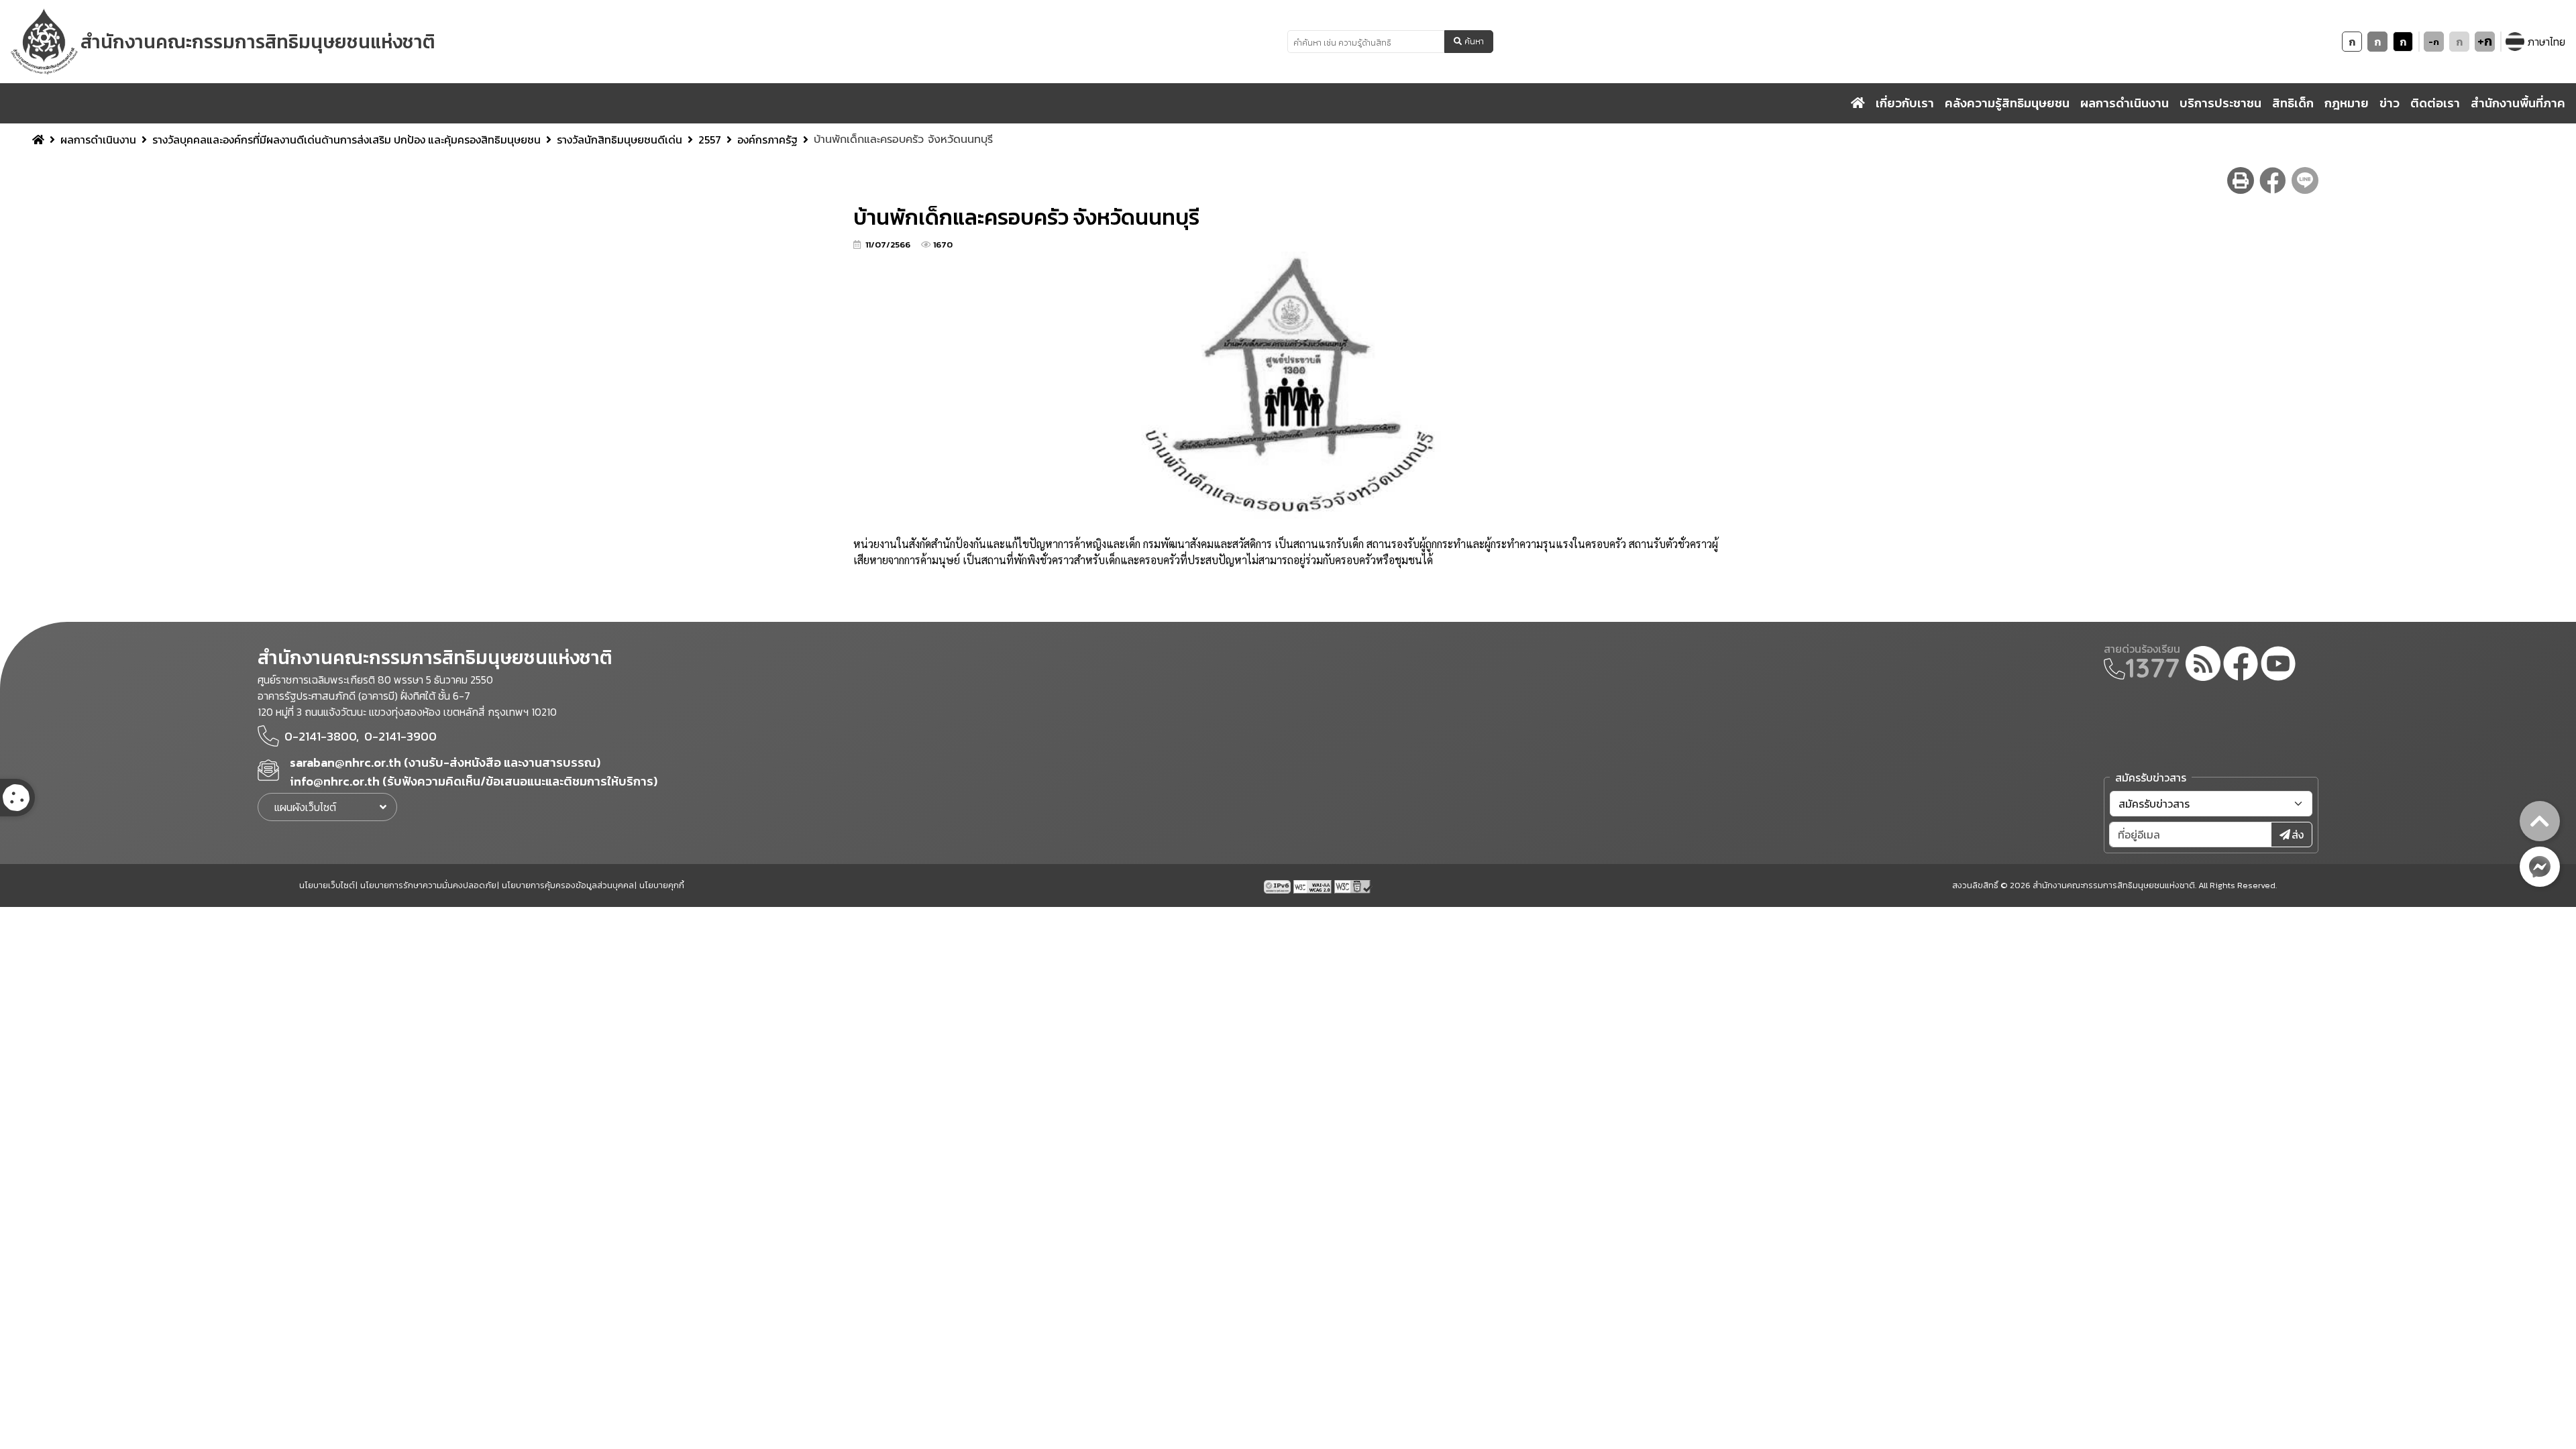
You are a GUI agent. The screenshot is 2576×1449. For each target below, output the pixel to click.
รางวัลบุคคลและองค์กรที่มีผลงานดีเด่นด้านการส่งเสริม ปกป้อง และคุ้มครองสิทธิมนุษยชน (346, 140)
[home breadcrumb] (38, 140)
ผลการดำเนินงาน (98, 140)
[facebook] (2241, 665)
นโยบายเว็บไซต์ (327, 885)
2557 (710, 140)
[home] (1858, 103)
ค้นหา (1474, 42)
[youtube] (2278, 665)
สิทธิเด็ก (2293, 103)
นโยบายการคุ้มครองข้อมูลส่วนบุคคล (568, 885)
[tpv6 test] (1279, 885)
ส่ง (2298, 835)
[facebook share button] (2273, 180)
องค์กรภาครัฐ (767, 140)
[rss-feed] (2203, 665)
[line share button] (2305, 180)
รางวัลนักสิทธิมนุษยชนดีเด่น (620, 140)
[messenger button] (2540, 867)
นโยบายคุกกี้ (662, 885)
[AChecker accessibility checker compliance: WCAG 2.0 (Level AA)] (1314, 885)
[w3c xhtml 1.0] (1353, 885)
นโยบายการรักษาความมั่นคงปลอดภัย (428, 885)
